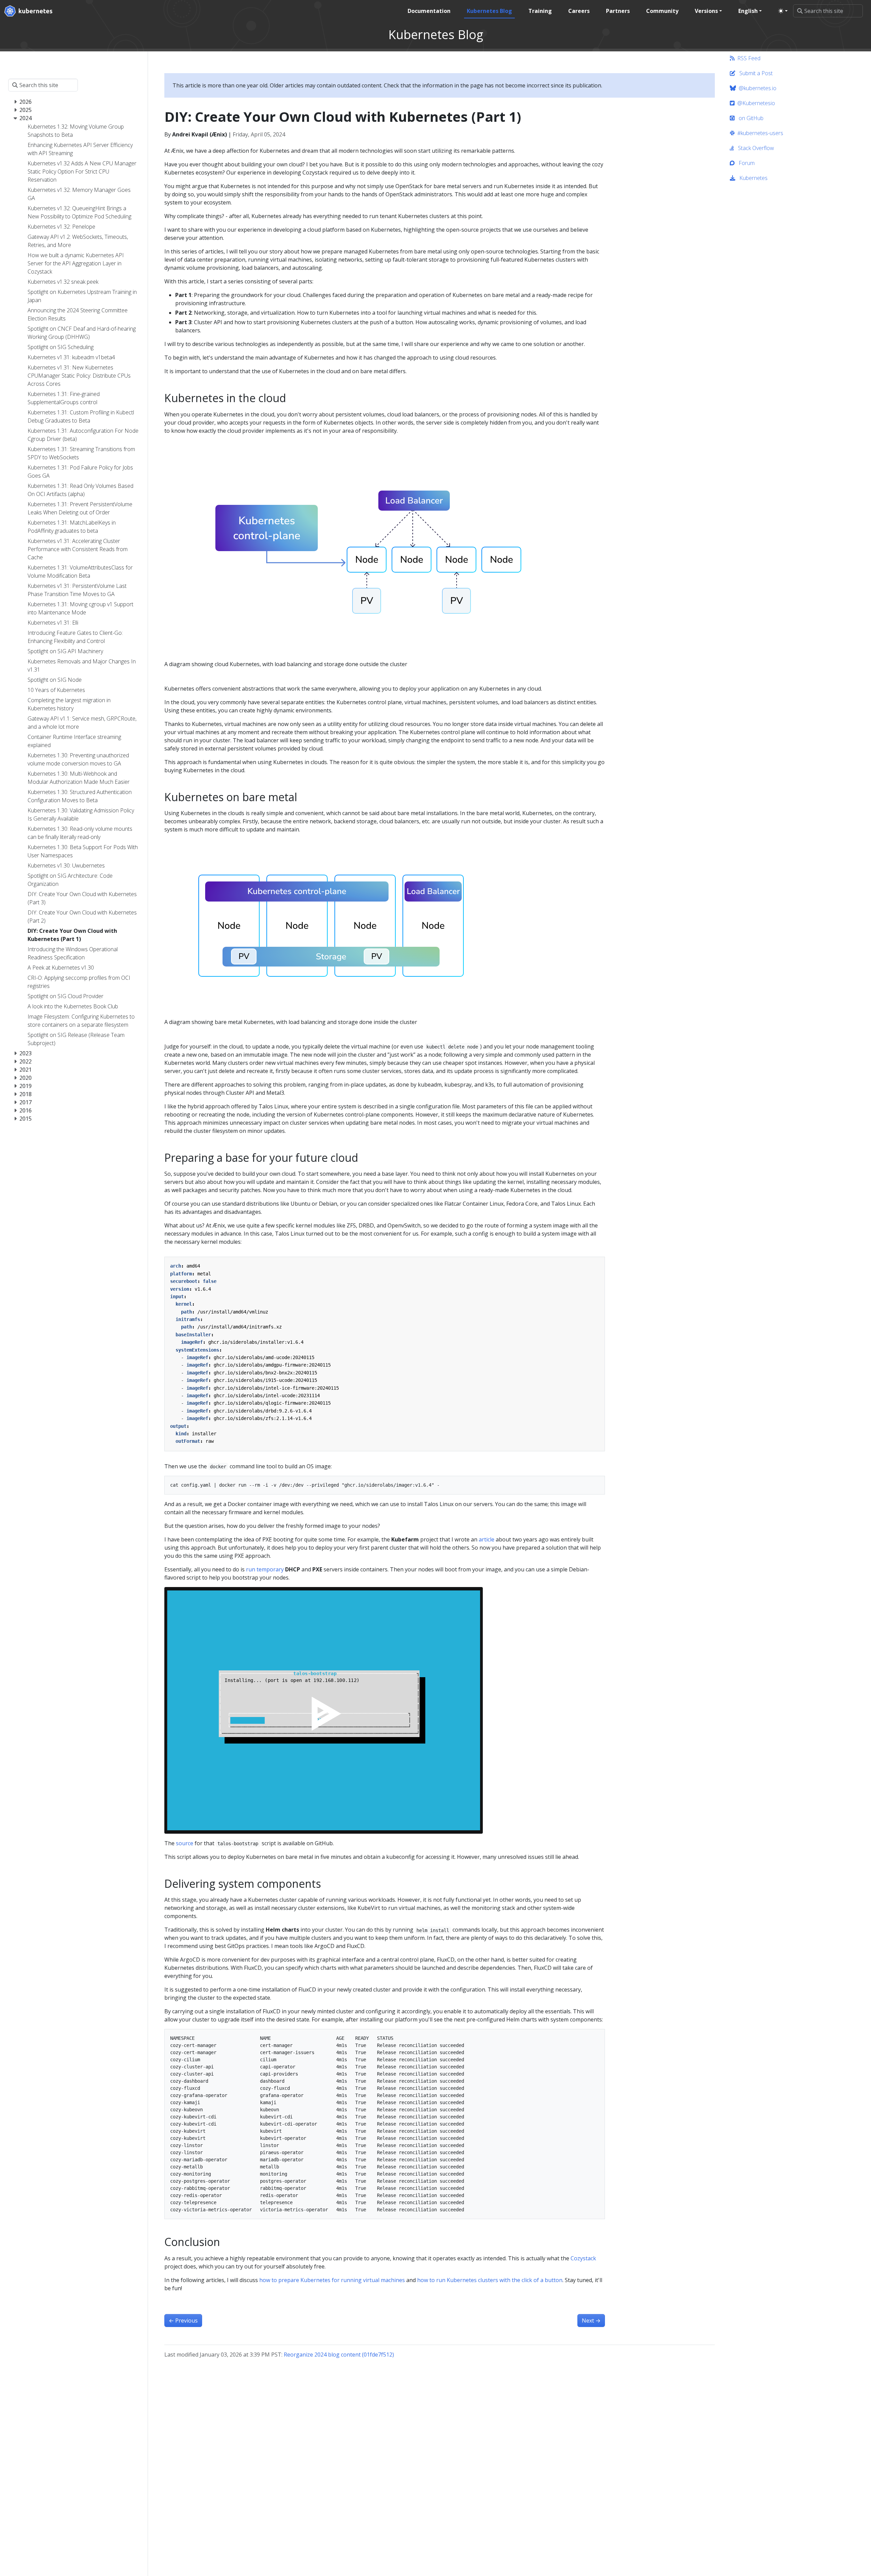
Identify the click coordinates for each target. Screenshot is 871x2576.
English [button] (748, 11)
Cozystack (583, 2258)
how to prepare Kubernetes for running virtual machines (332, 2280)
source (185, 1843)
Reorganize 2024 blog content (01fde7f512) (339, 2355)
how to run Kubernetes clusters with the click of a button (490, 2280)
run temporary (265, 1569)
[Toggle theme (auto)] (783, 11)
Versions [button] (706, 11)
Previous (183, 2321)
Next (591, 2321)
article (487, 1539)
